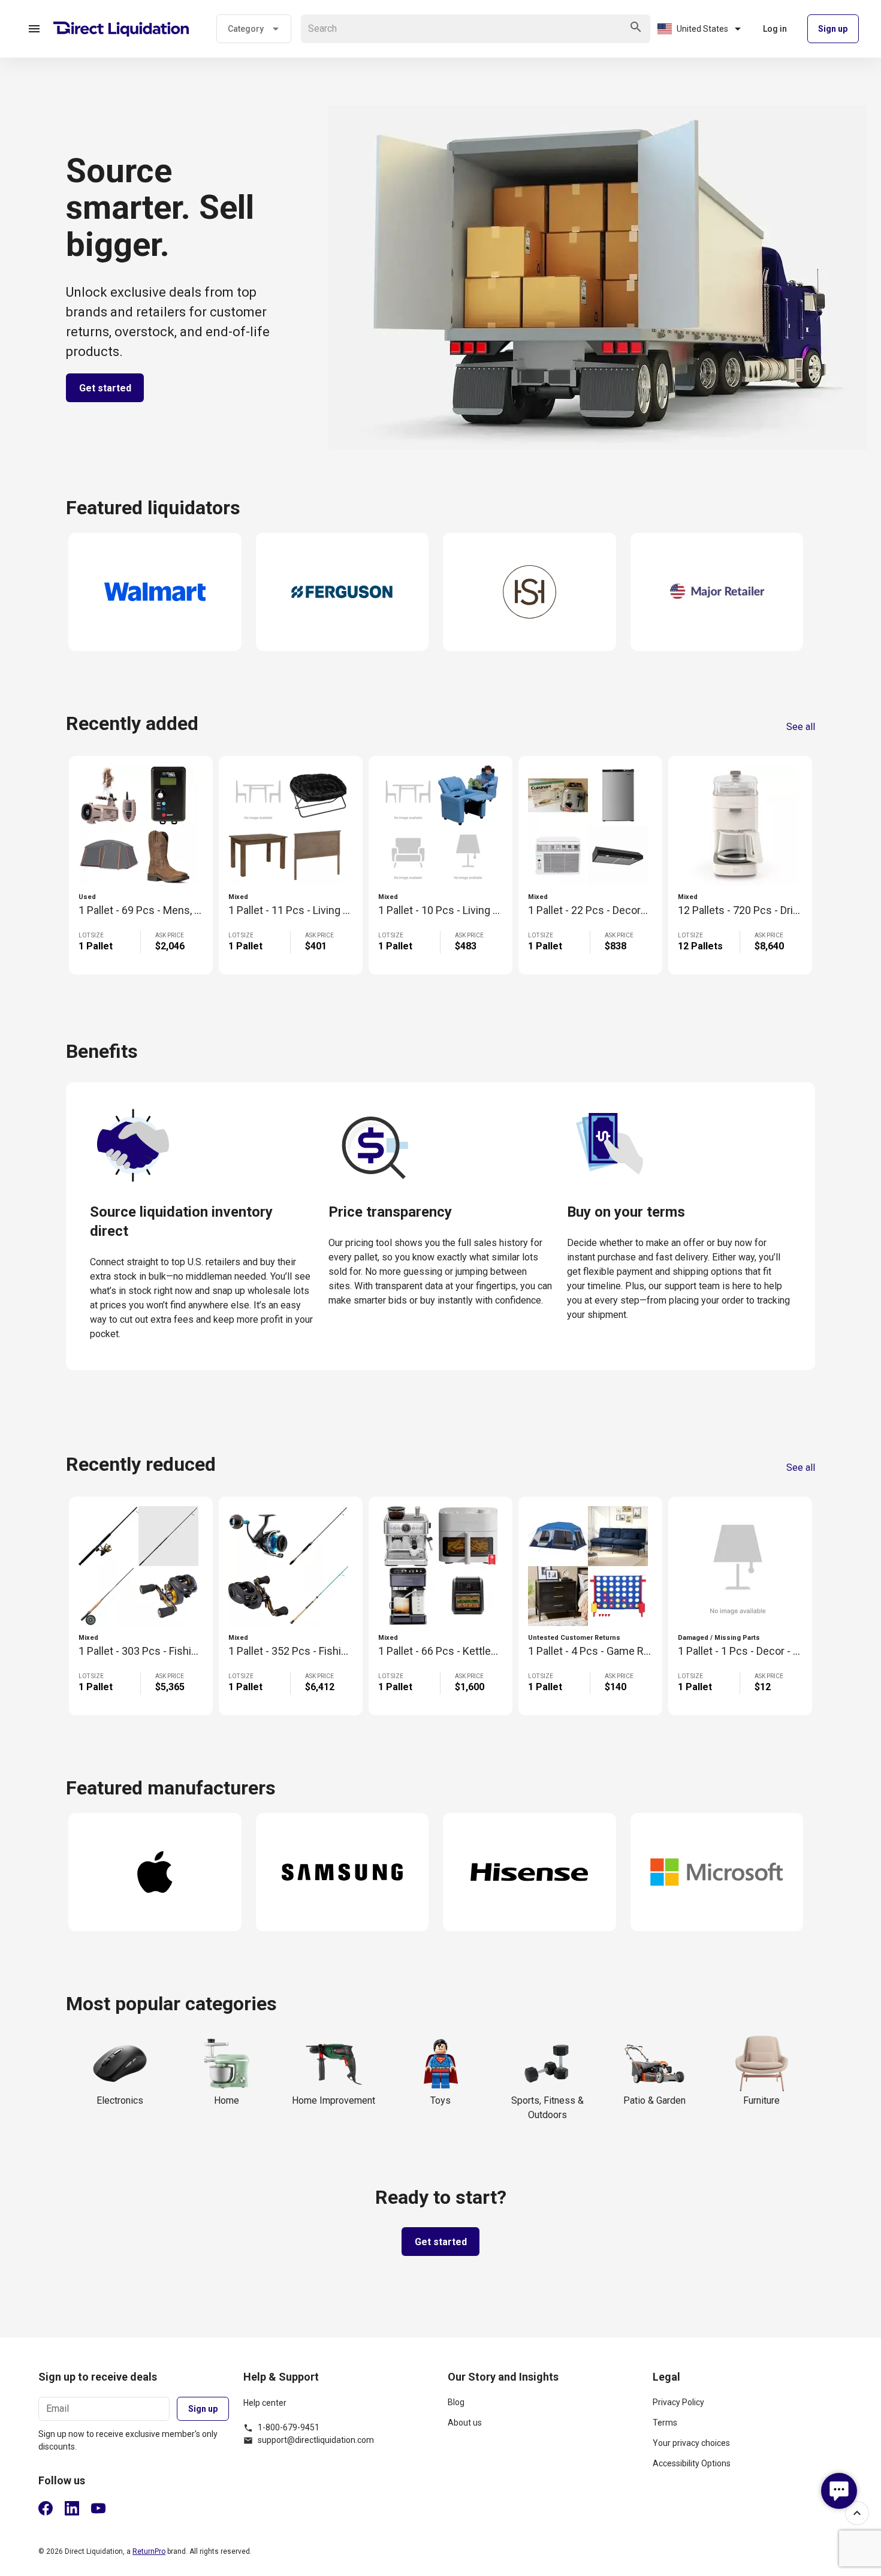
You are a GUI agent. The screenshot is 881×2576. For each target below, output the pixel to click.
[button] (34, 29)
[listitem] (543, 2407)
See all (801, 727)
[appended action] (636, 27)
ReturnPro (149, 2551)
